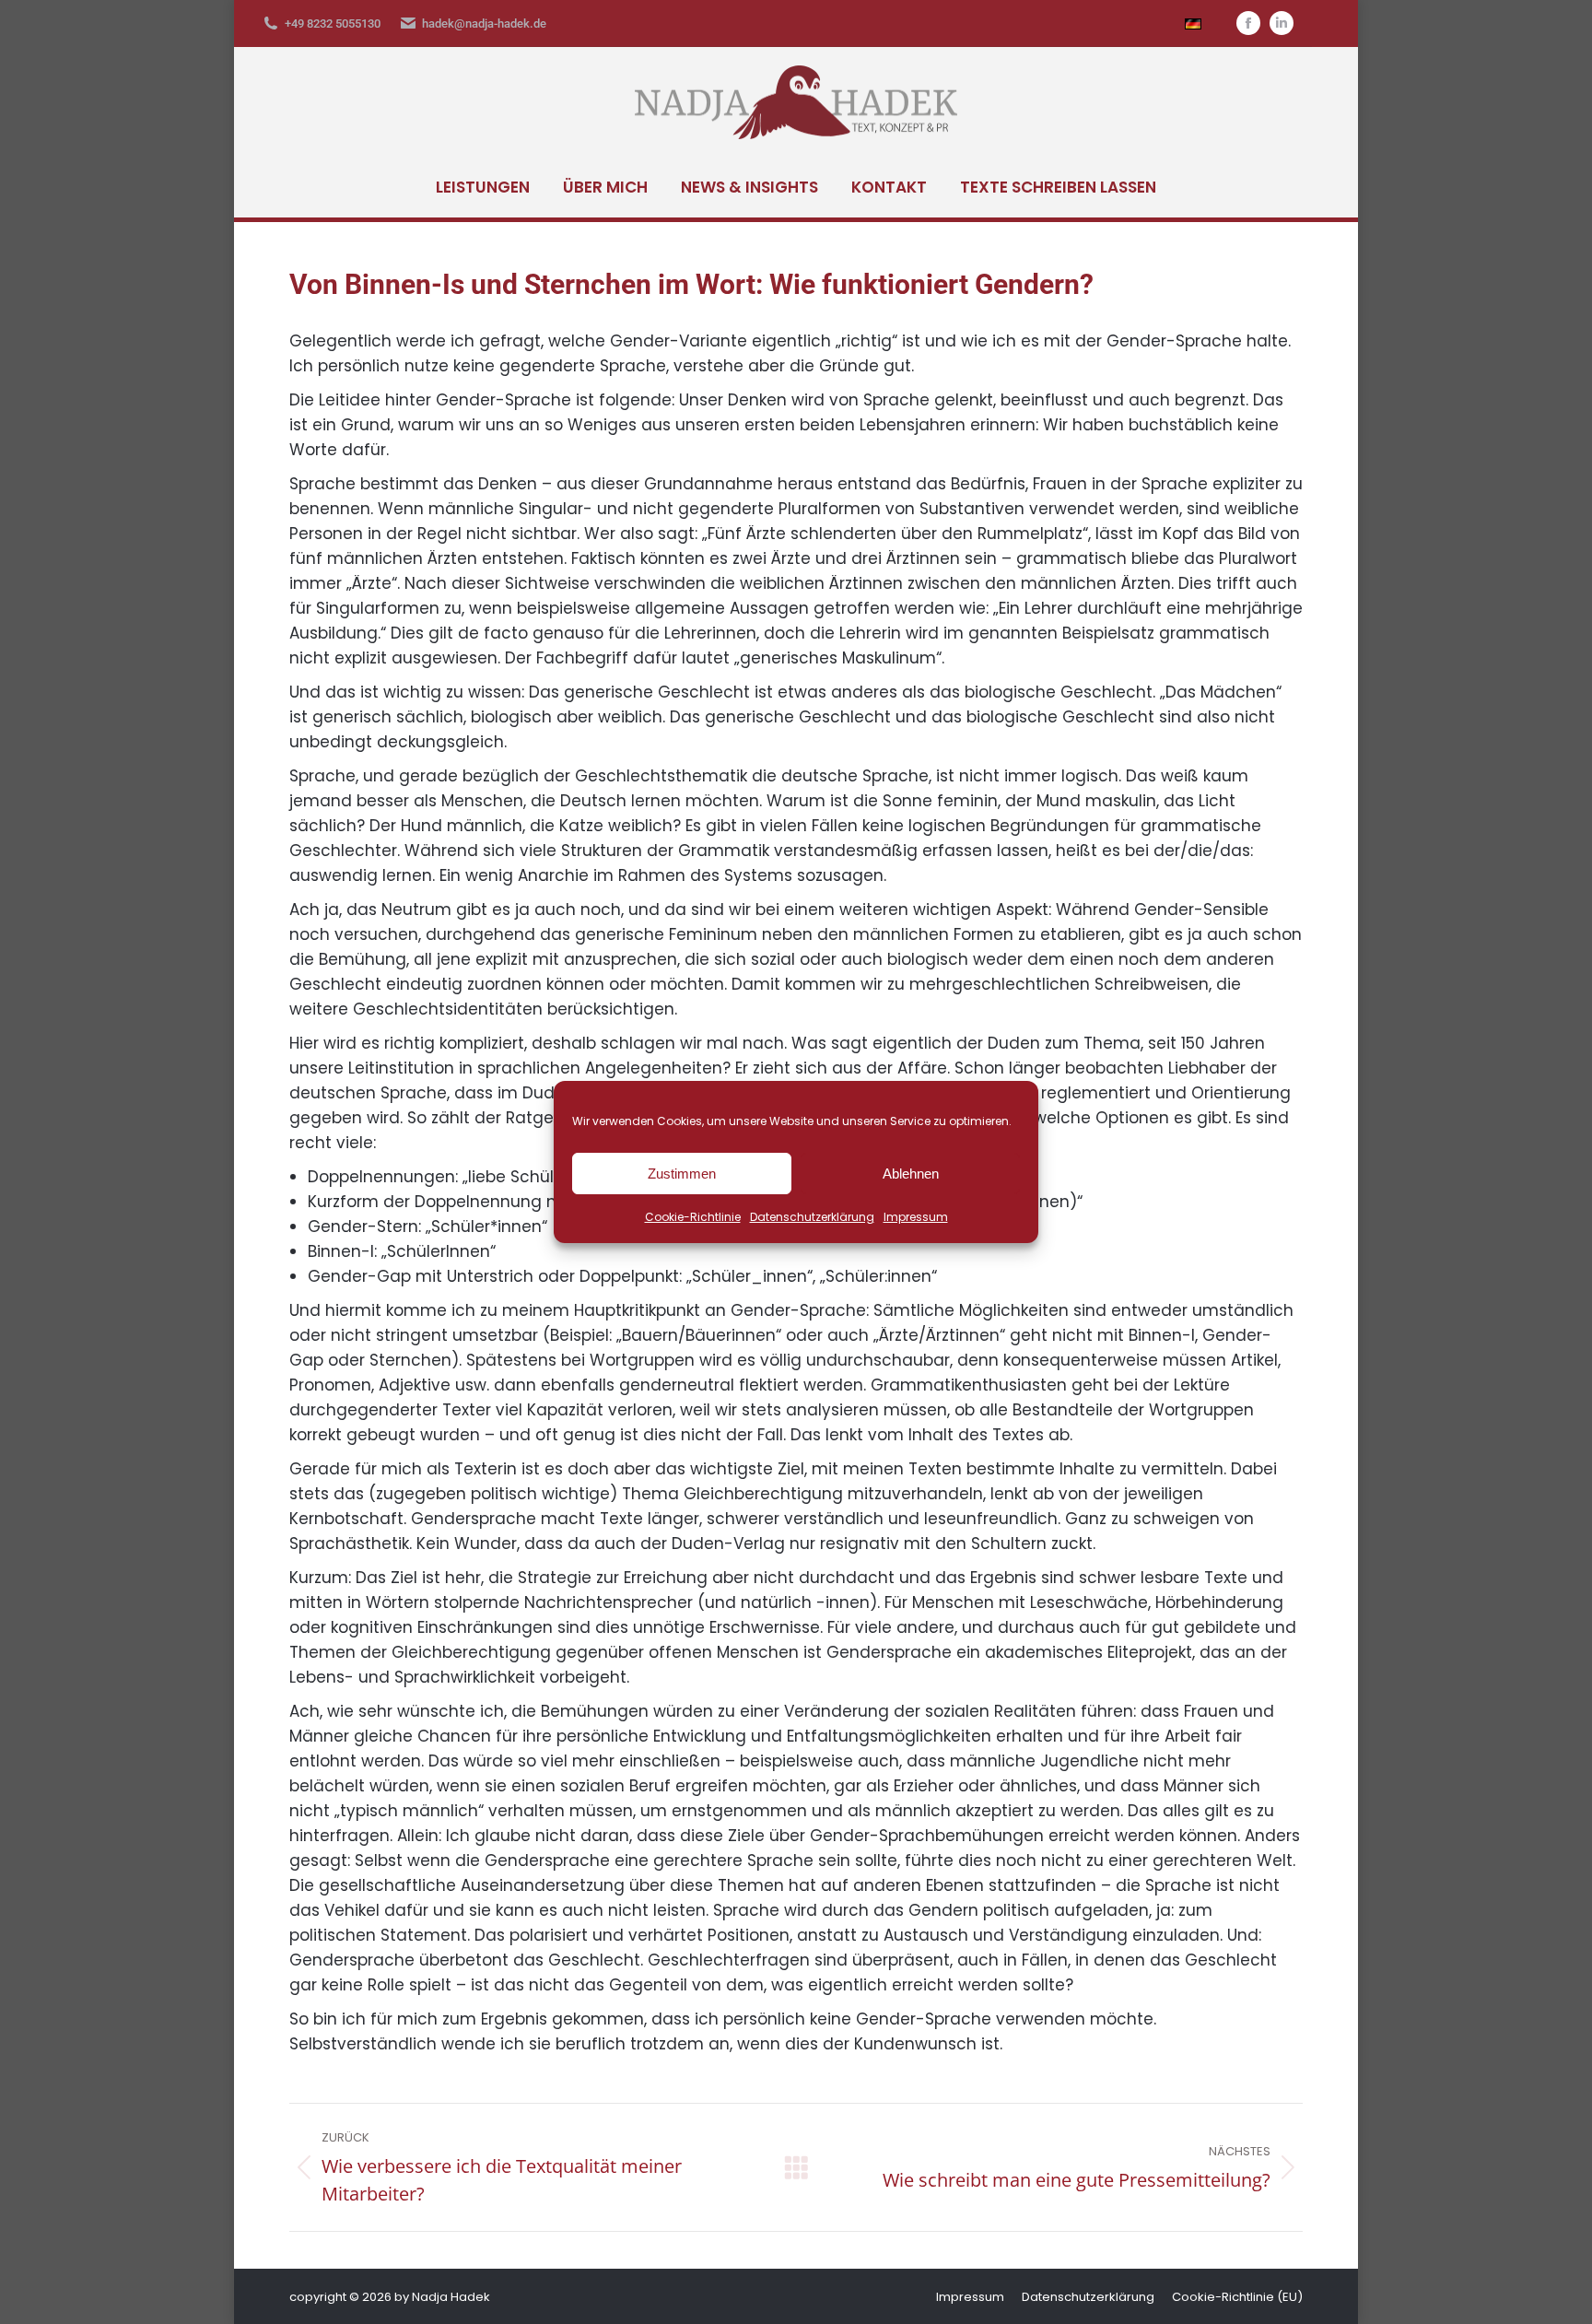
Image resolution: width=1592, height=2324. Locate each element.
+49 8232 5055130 (333, 23)
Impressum (916, 1217)
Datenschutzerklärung (812, 1217)
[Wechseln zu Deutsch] (1193, 23)
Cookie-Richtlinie (693, 1217)
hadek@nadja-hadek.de (484, 23)
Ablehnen (911, 1174)
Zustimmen (682, 1174)
